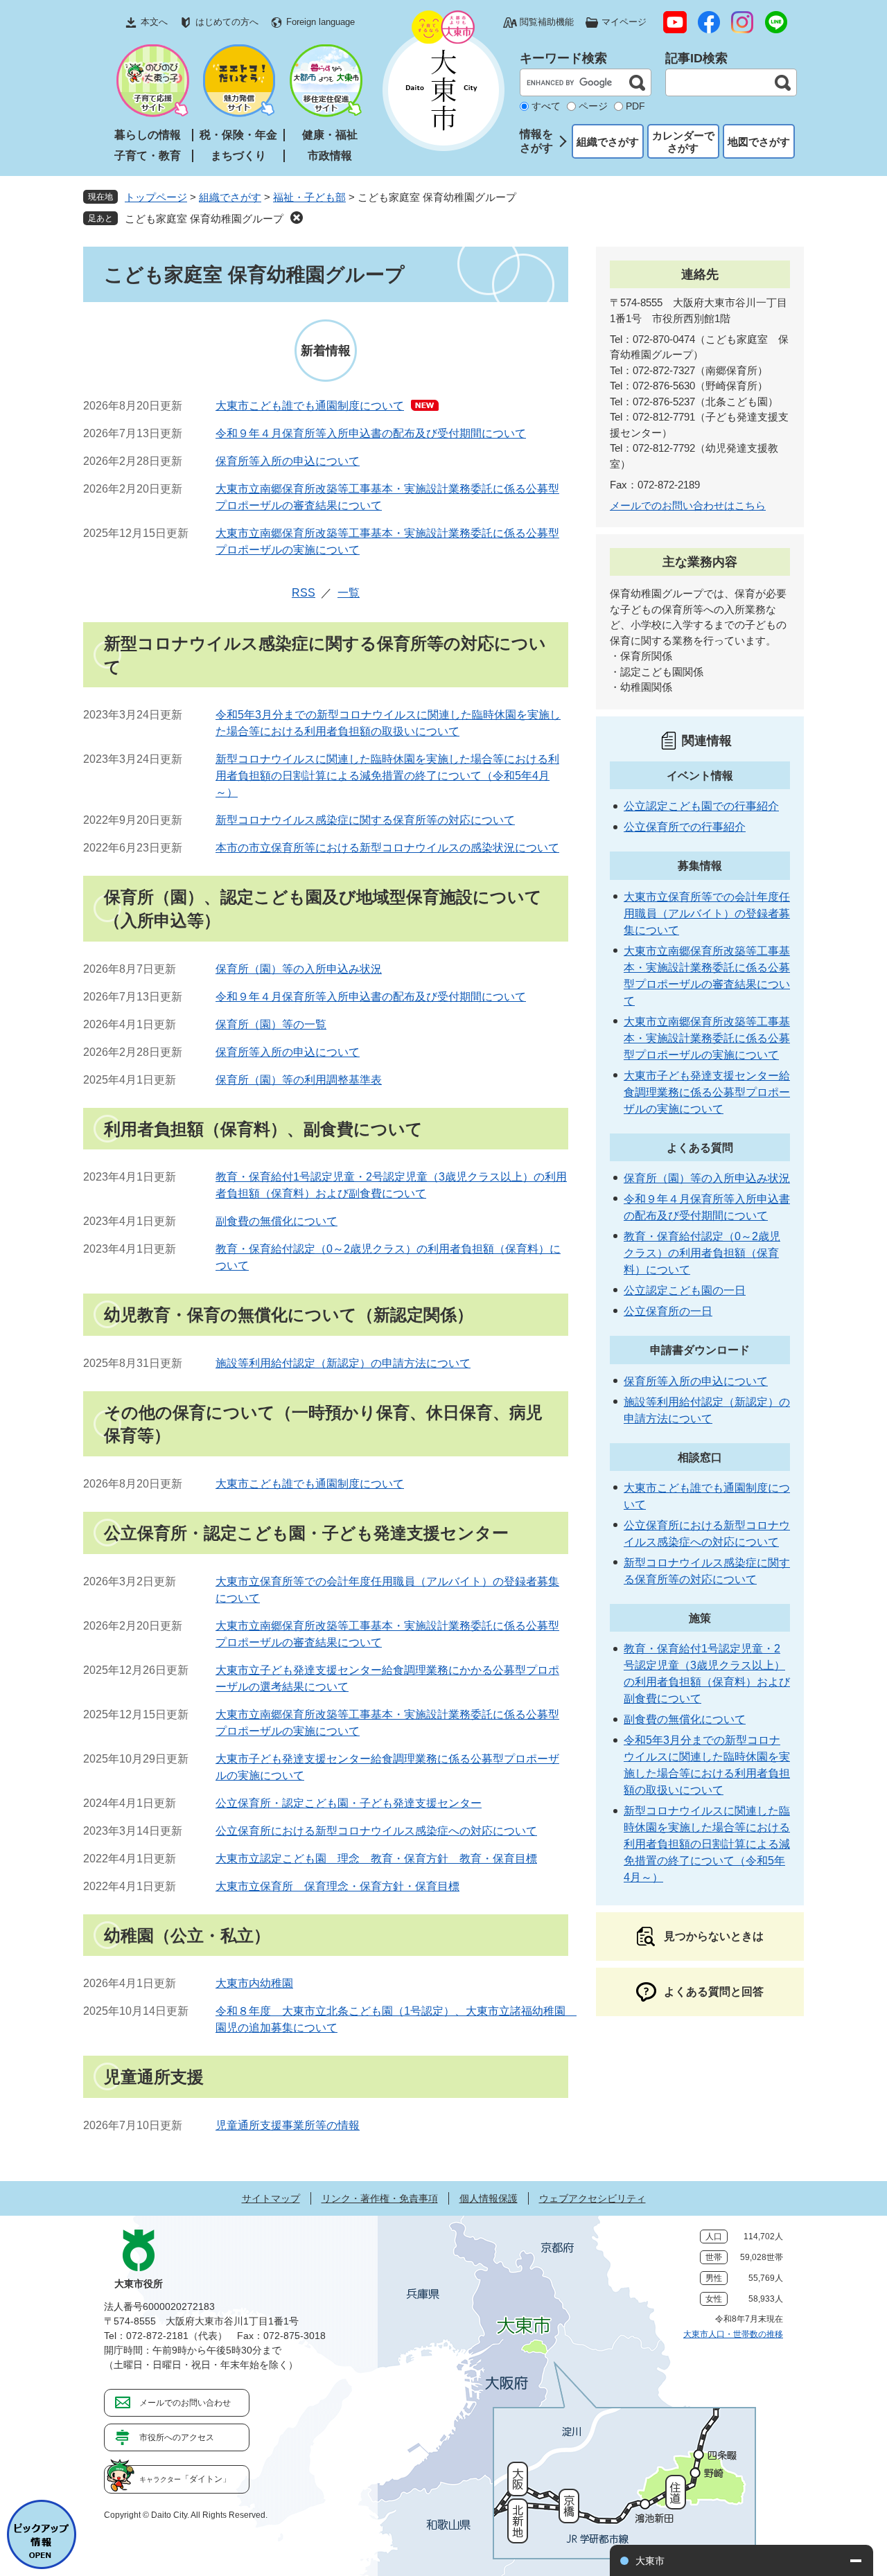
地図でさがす (759, 142)
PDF (635, 106)
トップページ (156, 197)
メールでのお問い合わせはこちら (688, 505)
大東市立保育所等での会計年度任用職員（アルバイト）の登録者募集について (707, 914)
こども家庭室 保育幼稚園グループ (204, 219)
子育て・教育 (148, 156)
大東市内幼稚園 (254, 1983)
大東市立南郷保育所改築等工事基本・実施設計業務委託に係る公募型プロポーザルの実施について (707, 1038)
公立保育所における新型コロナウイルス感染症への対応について (376, 1831)
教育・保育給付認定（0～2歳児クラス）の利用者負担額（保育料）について (702, 1253)
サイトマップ (271, 2198)
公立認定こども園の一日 (685, 1290)
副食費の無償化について (276, 1221)
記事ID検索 (696, 58)
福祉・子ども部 (309, 197)
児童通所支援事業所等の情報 (288, 2125)
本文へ (154, 22)
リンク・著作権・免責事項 (380, 2198)
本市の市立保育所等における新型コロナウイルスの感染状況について (387, 848)
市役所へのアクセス (177, 2437)
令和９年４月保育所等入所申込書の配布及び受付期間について (371, 433)
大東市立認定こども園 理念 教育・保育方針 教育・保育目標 (376, 1859)
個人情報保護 (489, 2198)
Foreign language (320, 22)
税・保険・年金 (238, 135)
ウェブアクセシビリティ (592, 2198)
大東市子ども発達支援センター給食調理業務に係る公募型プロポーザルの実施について (707, 1092)
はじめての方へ (227, 22)
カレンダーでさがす (683, 142)
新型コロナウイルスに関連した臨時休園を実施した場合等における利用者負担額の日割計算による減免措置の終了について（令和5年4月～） (387, 776)
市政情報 (330, 156)
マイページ (624, 22)
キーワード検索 (563, 58)
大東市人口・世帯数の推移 (733, 2334)
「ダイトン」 (185, 2479)
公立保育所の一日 (668, 1311)
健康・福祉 (330, 135)
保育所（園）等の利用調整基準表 (299, 1080)
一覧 (349, 593)
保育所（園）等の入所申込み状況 (299, 969)
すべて (546, 106)
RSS (304, 593)
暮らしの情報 (148, 135)
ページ (593, 106)
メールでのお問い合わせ (185, 2403)
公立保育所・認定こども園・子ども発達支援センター (349, 1803)
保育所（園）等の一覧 (271, 1024)
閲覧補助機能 (547, 22)
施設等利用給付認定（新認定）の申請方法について (343, 1363)
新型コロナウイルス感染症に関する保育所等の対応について (365, 820)
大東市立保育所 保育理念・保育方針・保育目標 (337, 1886)
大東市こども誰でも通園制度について (310, 406)
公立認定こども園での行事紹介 (701, 806)
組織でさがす (608, 142)
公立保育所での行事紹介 (685, 827)
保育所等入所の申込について (288, 461)
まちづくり (238, 156)
